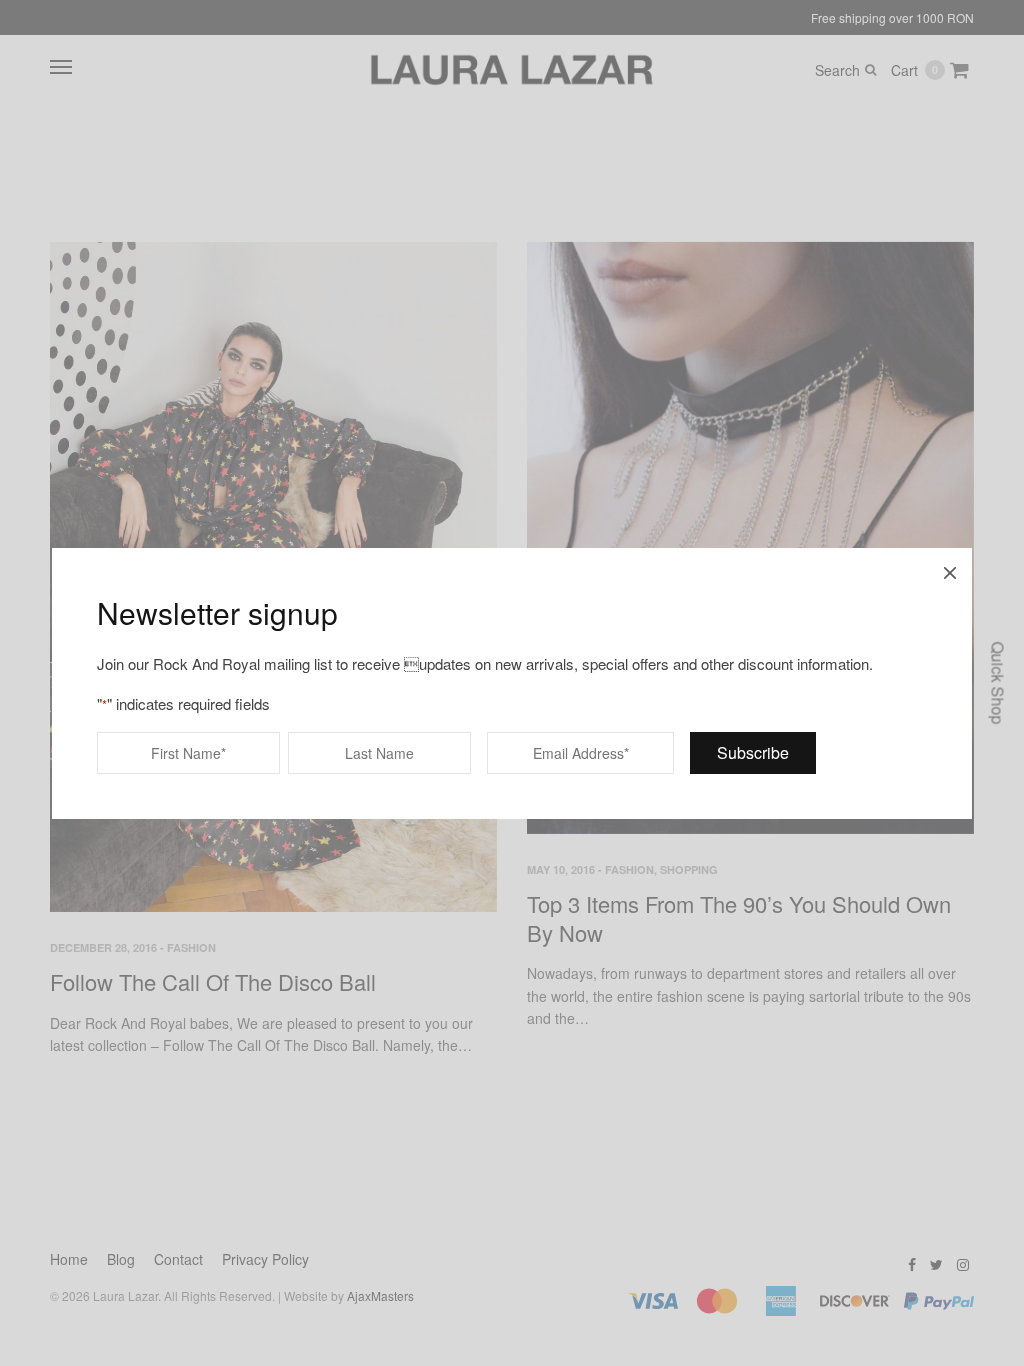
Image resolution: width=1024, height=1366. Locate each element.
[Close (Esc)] (950, 570)
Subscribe (753, 752)
